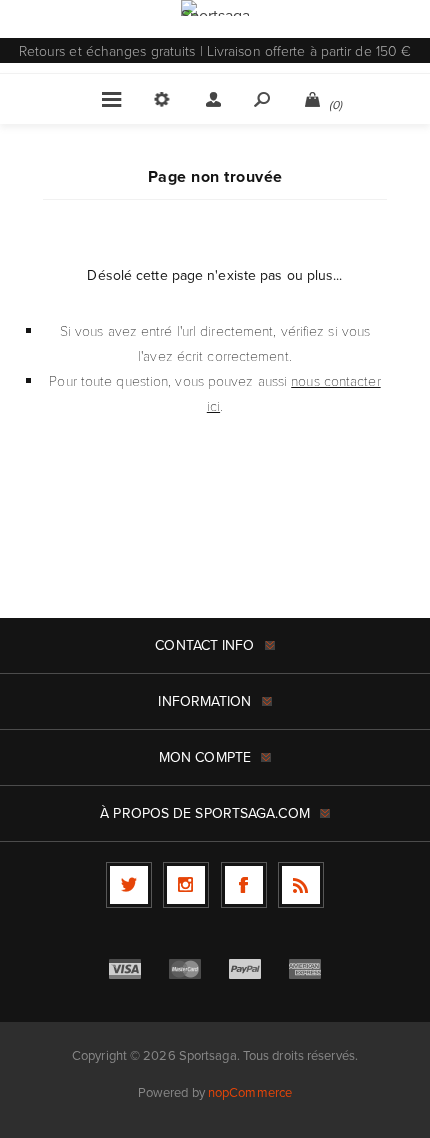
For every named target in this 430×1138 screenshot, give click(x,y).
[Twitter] (129, 885)
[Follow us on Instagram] (186, 885)
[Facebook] (244, 885)
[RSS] (301, 885)
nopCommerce (250, 1092)
